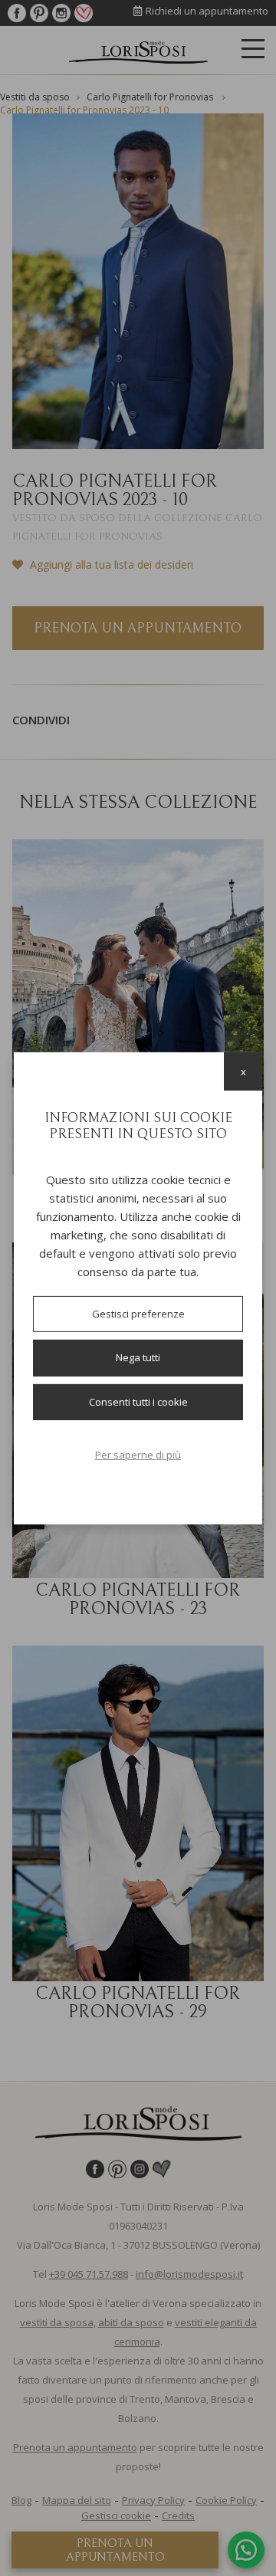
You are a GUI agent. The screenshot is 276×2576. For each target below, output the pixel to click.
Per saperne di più (138, 1455)
